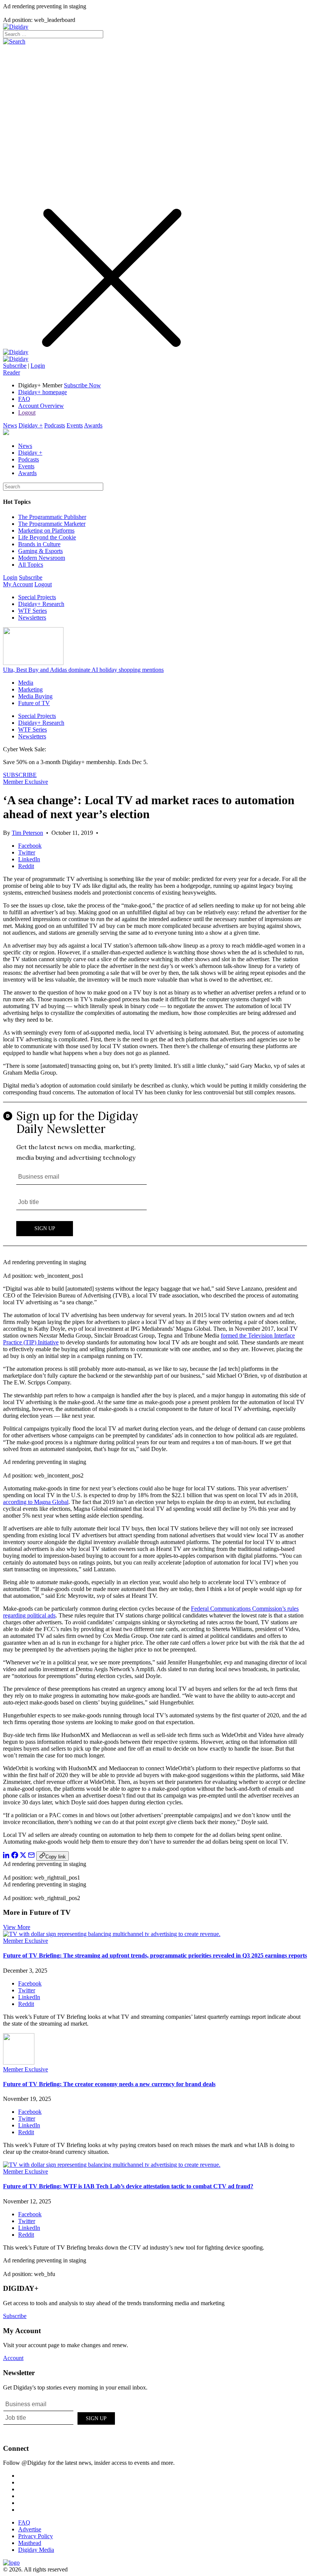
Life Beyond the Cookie (47, 537)
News (10, 425)
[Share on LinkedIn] (6, 1856)
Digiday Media (36, 2550)
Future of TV (34, 703)
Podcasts (55, 425)
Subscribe (15, 366)
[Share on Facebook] (15, 1856)
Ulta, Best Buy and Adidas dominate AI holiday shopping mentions (83, 670)
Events (75, 425)
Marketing (30, 689)
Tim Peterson (27, 833)
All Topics (31, 565)
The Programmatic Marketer (52, 524)
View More (17, 1927)
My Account (18, 584)
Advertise (30, 2529)
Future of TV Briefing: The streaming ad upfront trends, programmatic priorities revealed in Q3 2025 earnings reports (155, 1955)
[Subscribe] (16, 359)
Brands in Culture (39, 544)
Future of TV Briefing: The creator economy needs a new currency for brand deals (109, 2084)
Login (38, 366)
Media (26, 683)
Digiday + (31, 425)
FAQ (24, 399)
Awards (93, 425)
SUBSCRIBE (20, 775)
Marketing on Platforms (46, 531)
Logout (27, 413)
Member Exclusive (26, 782)
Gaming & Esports (40, 551)
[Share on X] (23, 1856)
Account (13, 2358)
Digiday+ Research (41, 604)
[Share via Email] (31, 1856)
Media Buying (35, 696)
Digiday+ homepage (43, 392)
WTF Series (33, 611)
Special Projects (37, 597)
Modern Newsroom (42, 558)
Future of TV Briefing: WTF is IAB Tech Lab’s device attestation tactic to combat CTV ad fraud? (128, 2186)
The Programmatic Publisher (52, 517)
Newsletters (32, 618)
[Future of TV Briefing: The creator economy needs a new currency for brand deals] (19, 2063)
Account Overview (41, 406)
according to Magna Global (36, 1502)
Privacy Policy (36, 2536)
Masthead (30, 2543)
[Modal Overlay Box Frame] (155, 1178)
